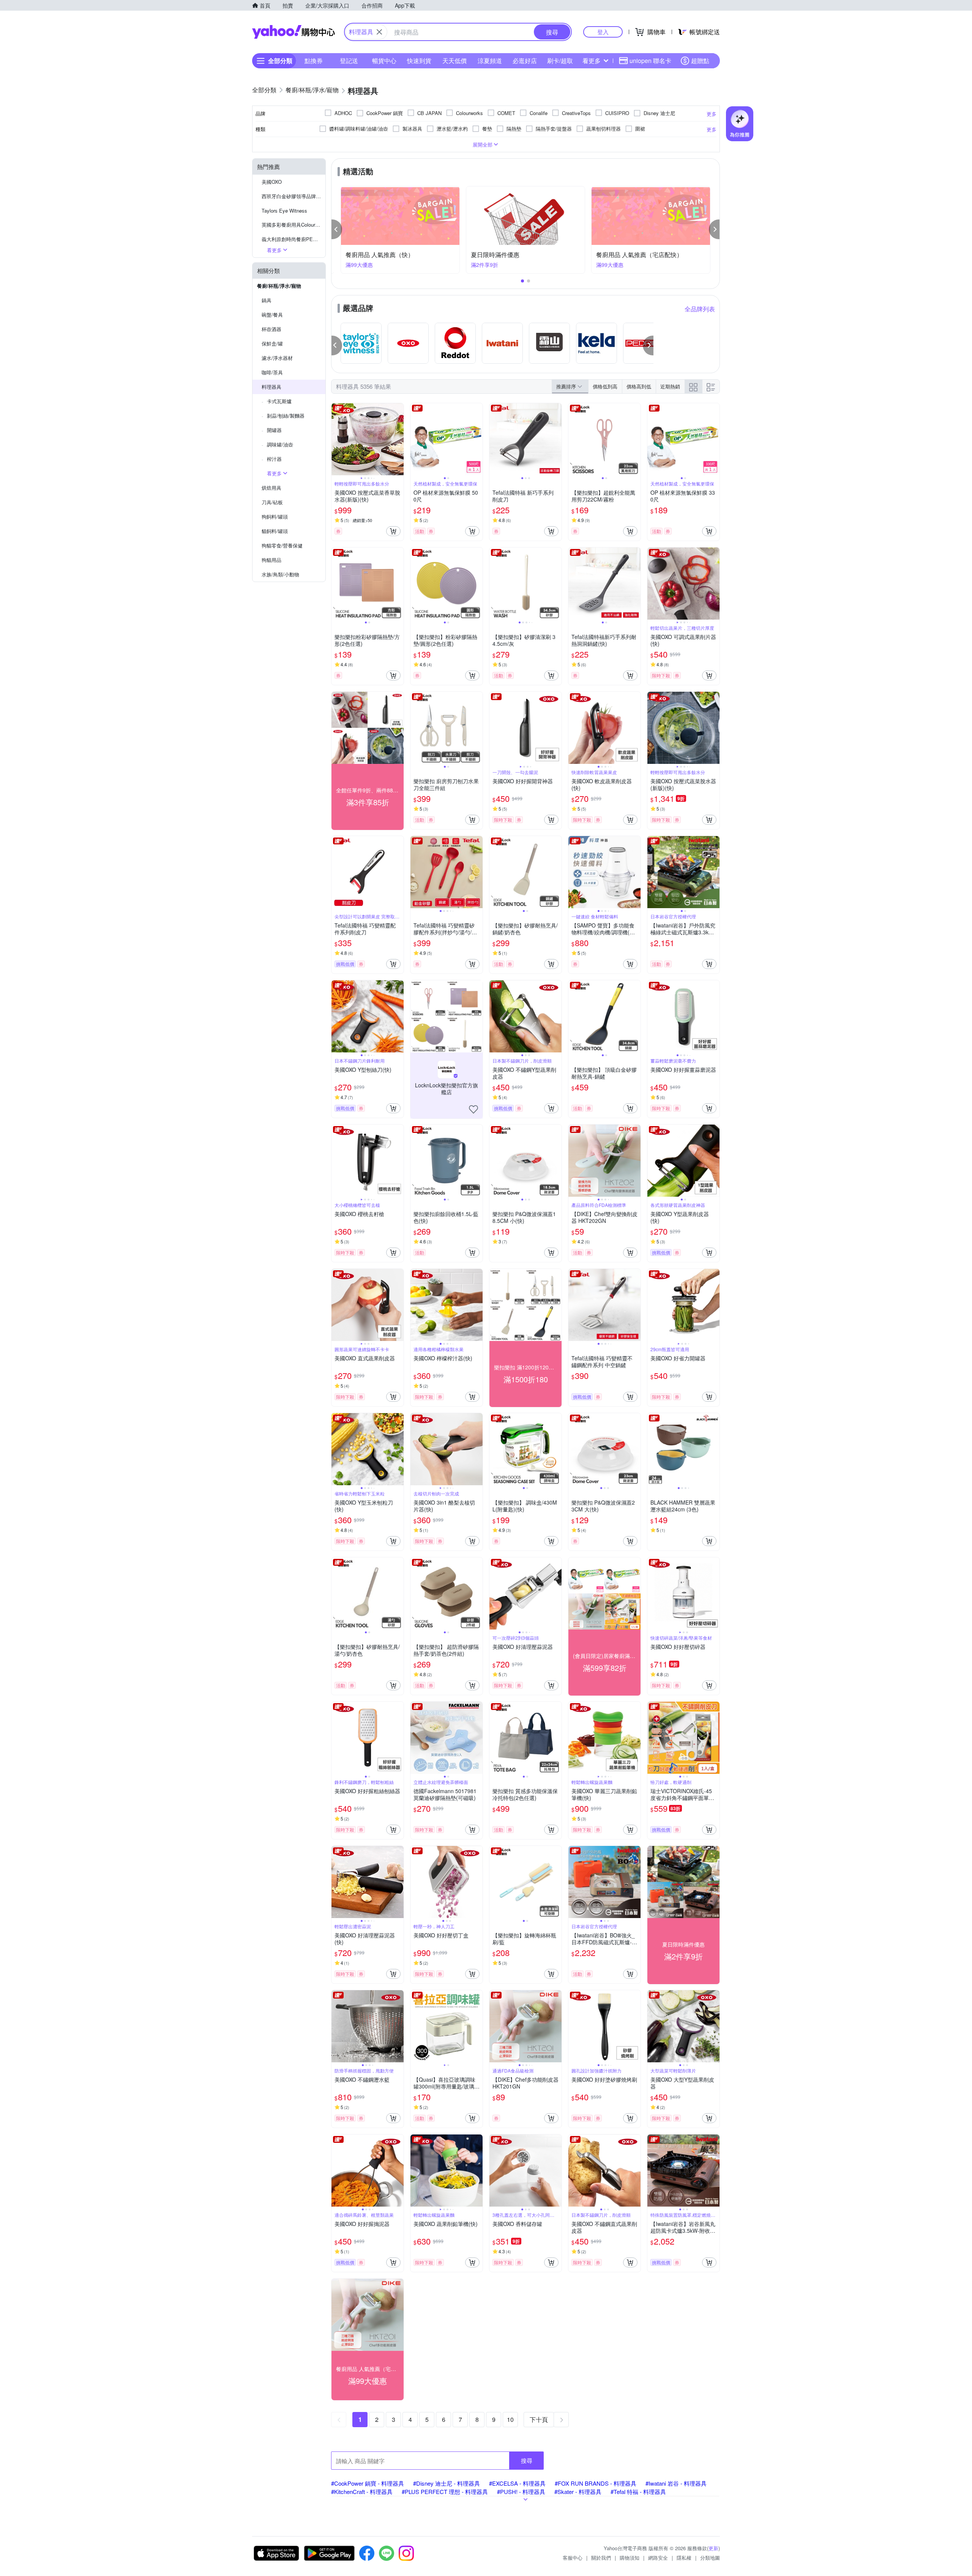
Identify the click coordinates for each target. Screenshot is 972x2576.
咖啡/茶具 (272, 372)
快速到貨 (419, 61)
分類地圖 (710, 2558)
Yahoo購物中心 (293, 32)
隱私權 (684, 2558)
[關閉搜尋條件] (379, 32)
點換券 (314, 61)
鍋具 (267, 300)
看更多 (592, 61)
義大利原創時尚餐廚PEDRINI (293, 239)
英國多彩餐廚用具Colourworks (293, 225)
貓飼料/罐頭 (275, 531)
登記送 (349, 61)
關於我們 (601, 2558)
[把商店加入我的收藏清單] (473, 1109)
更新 (713, 2548)
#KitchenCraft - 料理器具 (362, 2492)
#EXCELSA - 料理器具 (517, 2483)
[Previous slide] (336, 439)
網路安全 (658, 2558)
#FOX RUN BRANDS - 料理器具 (596, 2483)
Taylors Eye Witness (284, 211)
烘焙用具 (271, 488)
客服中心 (573, 2558)
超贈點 (700, 61)
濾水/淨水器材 (277, 358)
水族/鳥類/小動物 (280, 574)
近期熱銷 (670, 386)
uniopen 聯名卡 (650, 61)
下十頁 (539, 2419)
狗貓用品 (271, 560)
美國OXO (272, 182)
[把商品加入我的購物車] (393, 531)
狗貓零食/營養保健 (282, 545)
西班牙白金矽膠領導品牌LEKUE (293, 196)
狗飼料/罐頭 (275, 517)
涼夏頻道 (490, 61)
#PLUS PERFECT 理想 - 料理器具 (445, 2492)
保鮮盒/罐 (272, 343)
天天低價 (454, 61)
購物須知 (630, 2558)
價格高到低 (639, 386)
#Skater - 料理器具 (578, 2492)
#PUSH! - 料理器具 (521, 2492)
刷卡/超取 (560, 61)
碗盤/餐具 (272, 315)
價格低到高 (605, 386)
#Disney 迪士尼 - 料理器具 (447, 2483)
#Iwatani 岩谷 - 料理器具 (676, 2483)
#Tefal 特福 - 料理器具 (638, 2492)
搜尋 (527, 2460)
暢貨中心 (384, 61)
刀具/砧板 (272, 502)
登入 (603, 32)
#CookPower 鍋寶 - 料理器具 (368, 2483)
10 (510, 2419)
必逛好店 (525, 61)
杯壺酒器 (271, 329)
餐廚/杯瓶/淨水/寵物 (279, 286)
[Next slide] (399, 439)
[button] (337, 229)
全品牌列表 (700, 309)
